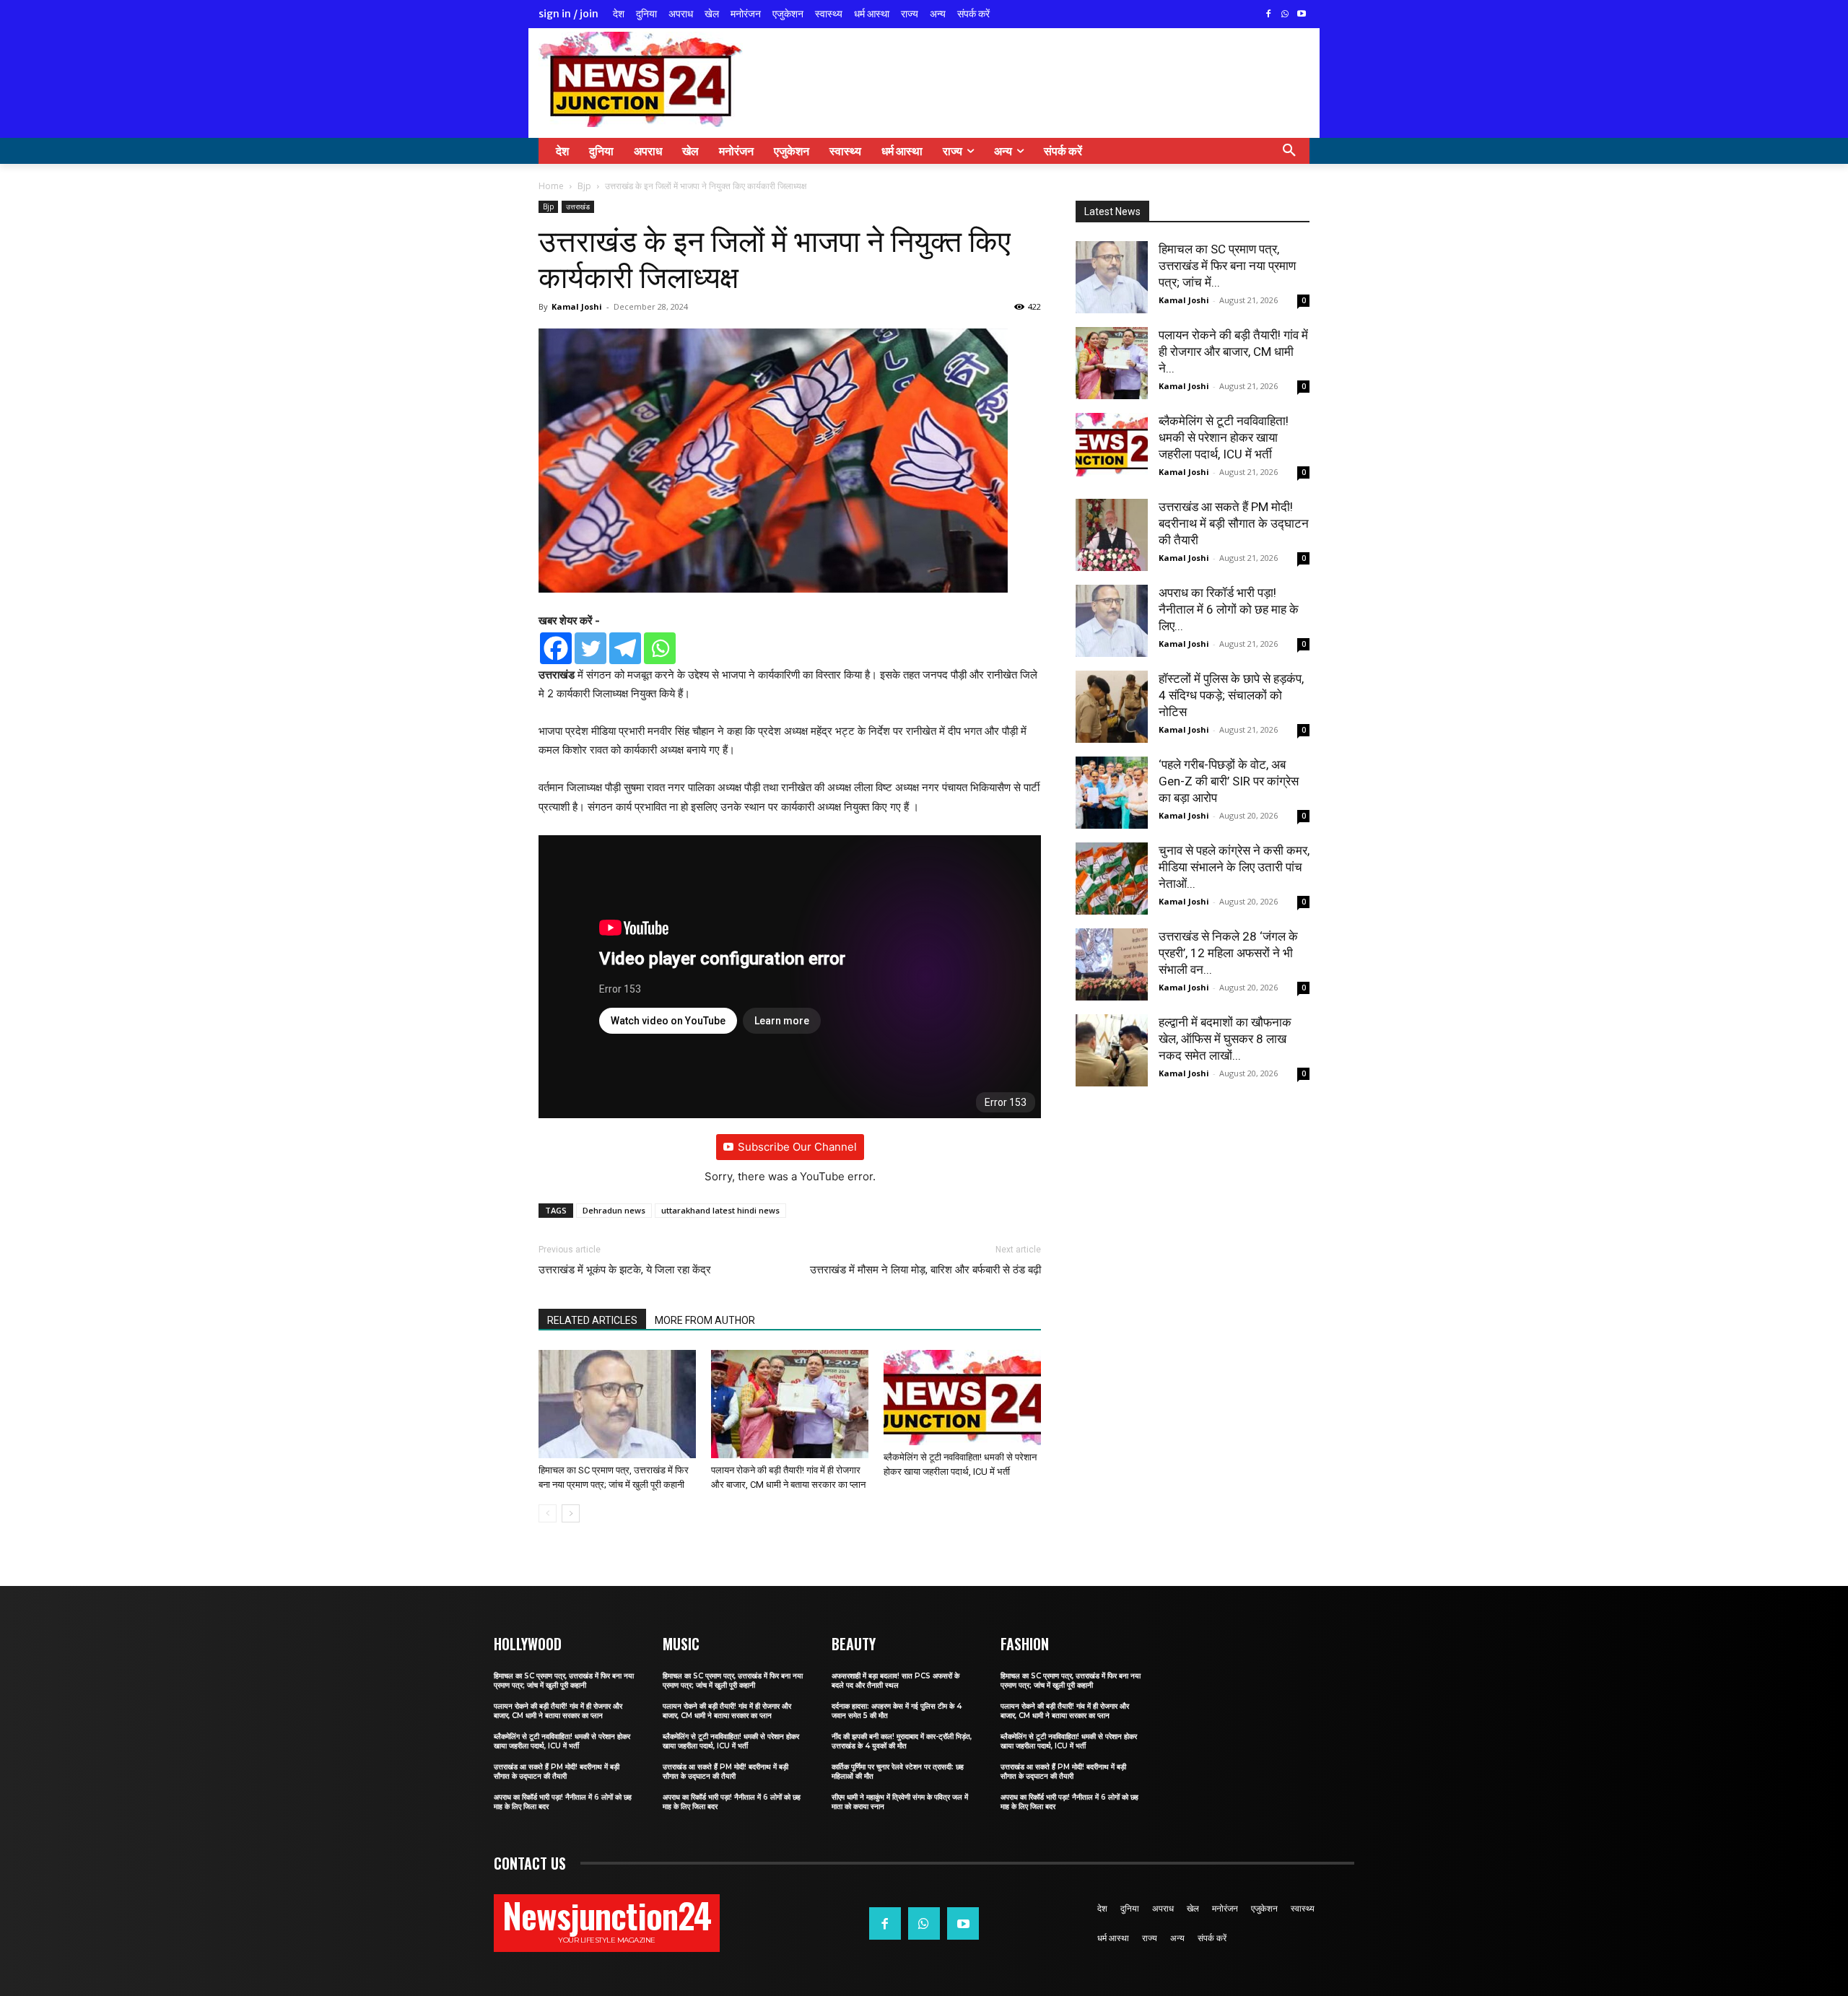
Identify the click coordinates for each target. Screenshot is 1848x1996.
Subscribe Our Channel (797, 1147)
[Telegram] (625, 648)
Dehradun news (614, 1210)
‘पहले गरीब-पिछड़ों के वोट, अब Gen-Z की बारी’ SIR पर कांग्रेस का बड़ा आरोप (1229, 781)
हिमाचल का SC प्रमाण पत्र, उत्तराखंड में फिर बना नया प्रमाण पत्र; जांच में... (1227, 266)
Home (551, 186)
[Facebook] (1269, 15)
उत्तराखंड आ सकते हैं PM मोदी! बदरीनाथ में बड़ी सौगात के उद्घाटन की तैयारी (1234, 523)
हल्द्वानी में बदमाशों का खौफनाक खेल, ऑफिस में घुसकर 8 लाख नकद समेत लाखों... (1225, 1039)
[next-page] (571, 1513)
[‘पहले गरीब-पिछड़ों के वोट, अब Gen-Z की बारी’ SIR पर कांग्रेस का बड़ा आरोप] (1112, 793)
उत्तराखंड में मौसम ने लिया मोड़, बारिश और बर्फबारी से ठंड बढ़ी (925, 1270)
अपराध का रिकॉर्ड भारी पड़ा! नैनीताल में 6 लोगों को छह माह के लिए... (1229, 609)
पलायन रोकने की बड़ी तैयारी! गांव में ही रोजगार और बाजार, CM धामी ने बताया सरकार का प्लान (558, 1711)
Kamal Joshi (577, 306)
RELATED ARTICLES (592, 1320)
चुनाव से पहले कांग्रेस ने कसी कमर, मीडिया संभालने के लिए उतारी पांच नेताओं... (1234, 867)
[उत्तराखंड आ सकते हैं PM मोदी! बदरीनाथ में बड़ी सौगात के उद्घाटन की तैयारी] (1112, 535)
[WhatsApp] (1285, 15)
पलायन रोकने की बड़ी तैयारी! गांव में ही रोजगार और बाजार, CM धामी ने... (1233, 352)
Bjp (584, 186)
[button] (1289, 151)
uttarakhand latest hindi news (720, 1210)
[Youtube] (1301, 15)
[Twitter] (590, 648)
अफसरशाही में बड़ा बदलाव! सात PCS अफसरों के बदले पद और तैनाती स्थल (895, 1681)
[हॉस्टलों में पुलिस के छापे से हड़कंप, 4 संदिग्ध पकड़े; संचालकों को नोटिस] (1112, 707)
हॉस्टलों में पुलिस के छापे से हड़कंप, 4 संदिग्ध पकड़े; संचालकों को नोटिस (1231, 695)
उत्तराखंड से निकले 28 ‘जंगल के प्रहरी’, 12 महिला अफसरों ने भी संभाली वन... (1228, 953)
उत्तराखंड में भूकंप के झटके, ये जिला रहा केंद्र (625, 1270)
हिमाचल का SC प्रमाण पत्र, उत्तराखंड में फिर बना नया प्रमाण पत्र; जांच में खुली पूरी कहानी (564, 1681)
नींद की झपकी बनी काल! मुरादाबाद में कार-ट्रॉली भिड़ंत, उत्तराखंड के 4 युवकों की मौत (902, 1741)
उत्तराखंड (578, 206)
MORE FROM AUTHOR (705, 1320)
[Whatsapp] (660, 648)
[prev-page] (548, 1513)
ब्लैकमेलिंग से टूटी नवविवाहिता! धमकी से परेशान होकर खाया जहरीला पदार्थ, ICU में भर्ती (1224, 437)
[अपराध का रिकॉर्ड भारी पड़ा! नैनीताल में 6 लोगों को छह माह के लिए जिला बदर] (1112, 621)
